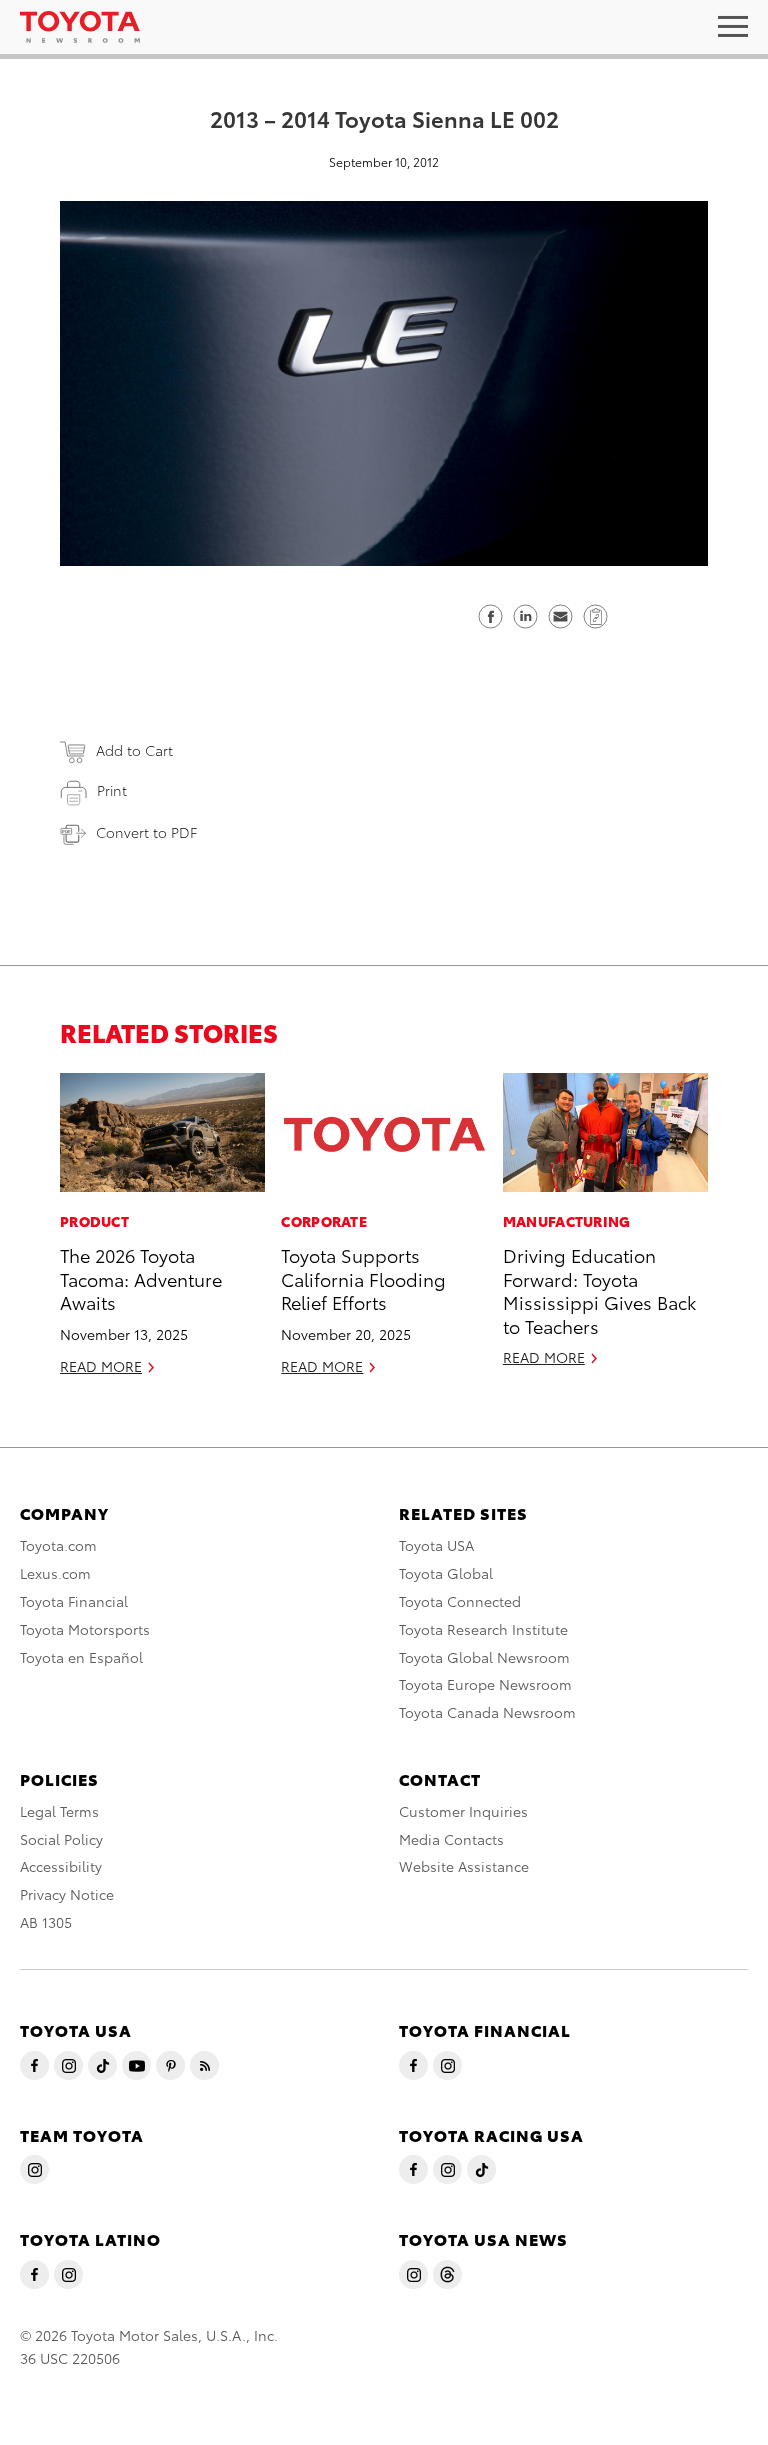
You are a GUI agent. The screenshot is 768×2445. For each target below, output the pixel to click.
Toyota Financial (74, 1601)
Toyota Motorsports (85, 1629)
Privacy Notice (67, 1894)
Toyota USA (436, 1545)
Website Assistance (464, 1866)
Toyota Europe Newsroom (485, 1684)
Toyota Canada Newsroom (487, 1712)
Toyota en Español (81, 1657)
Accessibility (61, 1866)
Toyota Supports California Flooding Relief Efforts (363, 1278)
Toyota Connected (460, 1601)
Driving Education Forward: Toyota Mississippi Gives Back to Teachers (599, 1289)
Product (94, 1221)
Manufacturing (567, 1221)
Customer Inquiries (463, 1811)
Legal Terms (59, 1811)
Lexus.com (55, 1573)
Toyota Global (446, 1573)
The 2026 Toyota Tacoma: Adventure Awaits (141, 1278)
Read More (101, 1366)
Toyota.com (58, 1545)
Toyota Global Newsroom (484, 1657)
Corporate (324, 1221)
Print (112, 790)
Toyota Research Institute (483, 1629)
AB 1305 (46, 1922)
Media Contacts (451, 1839)
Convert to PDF (146, 832)
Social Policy (61, 1839)
